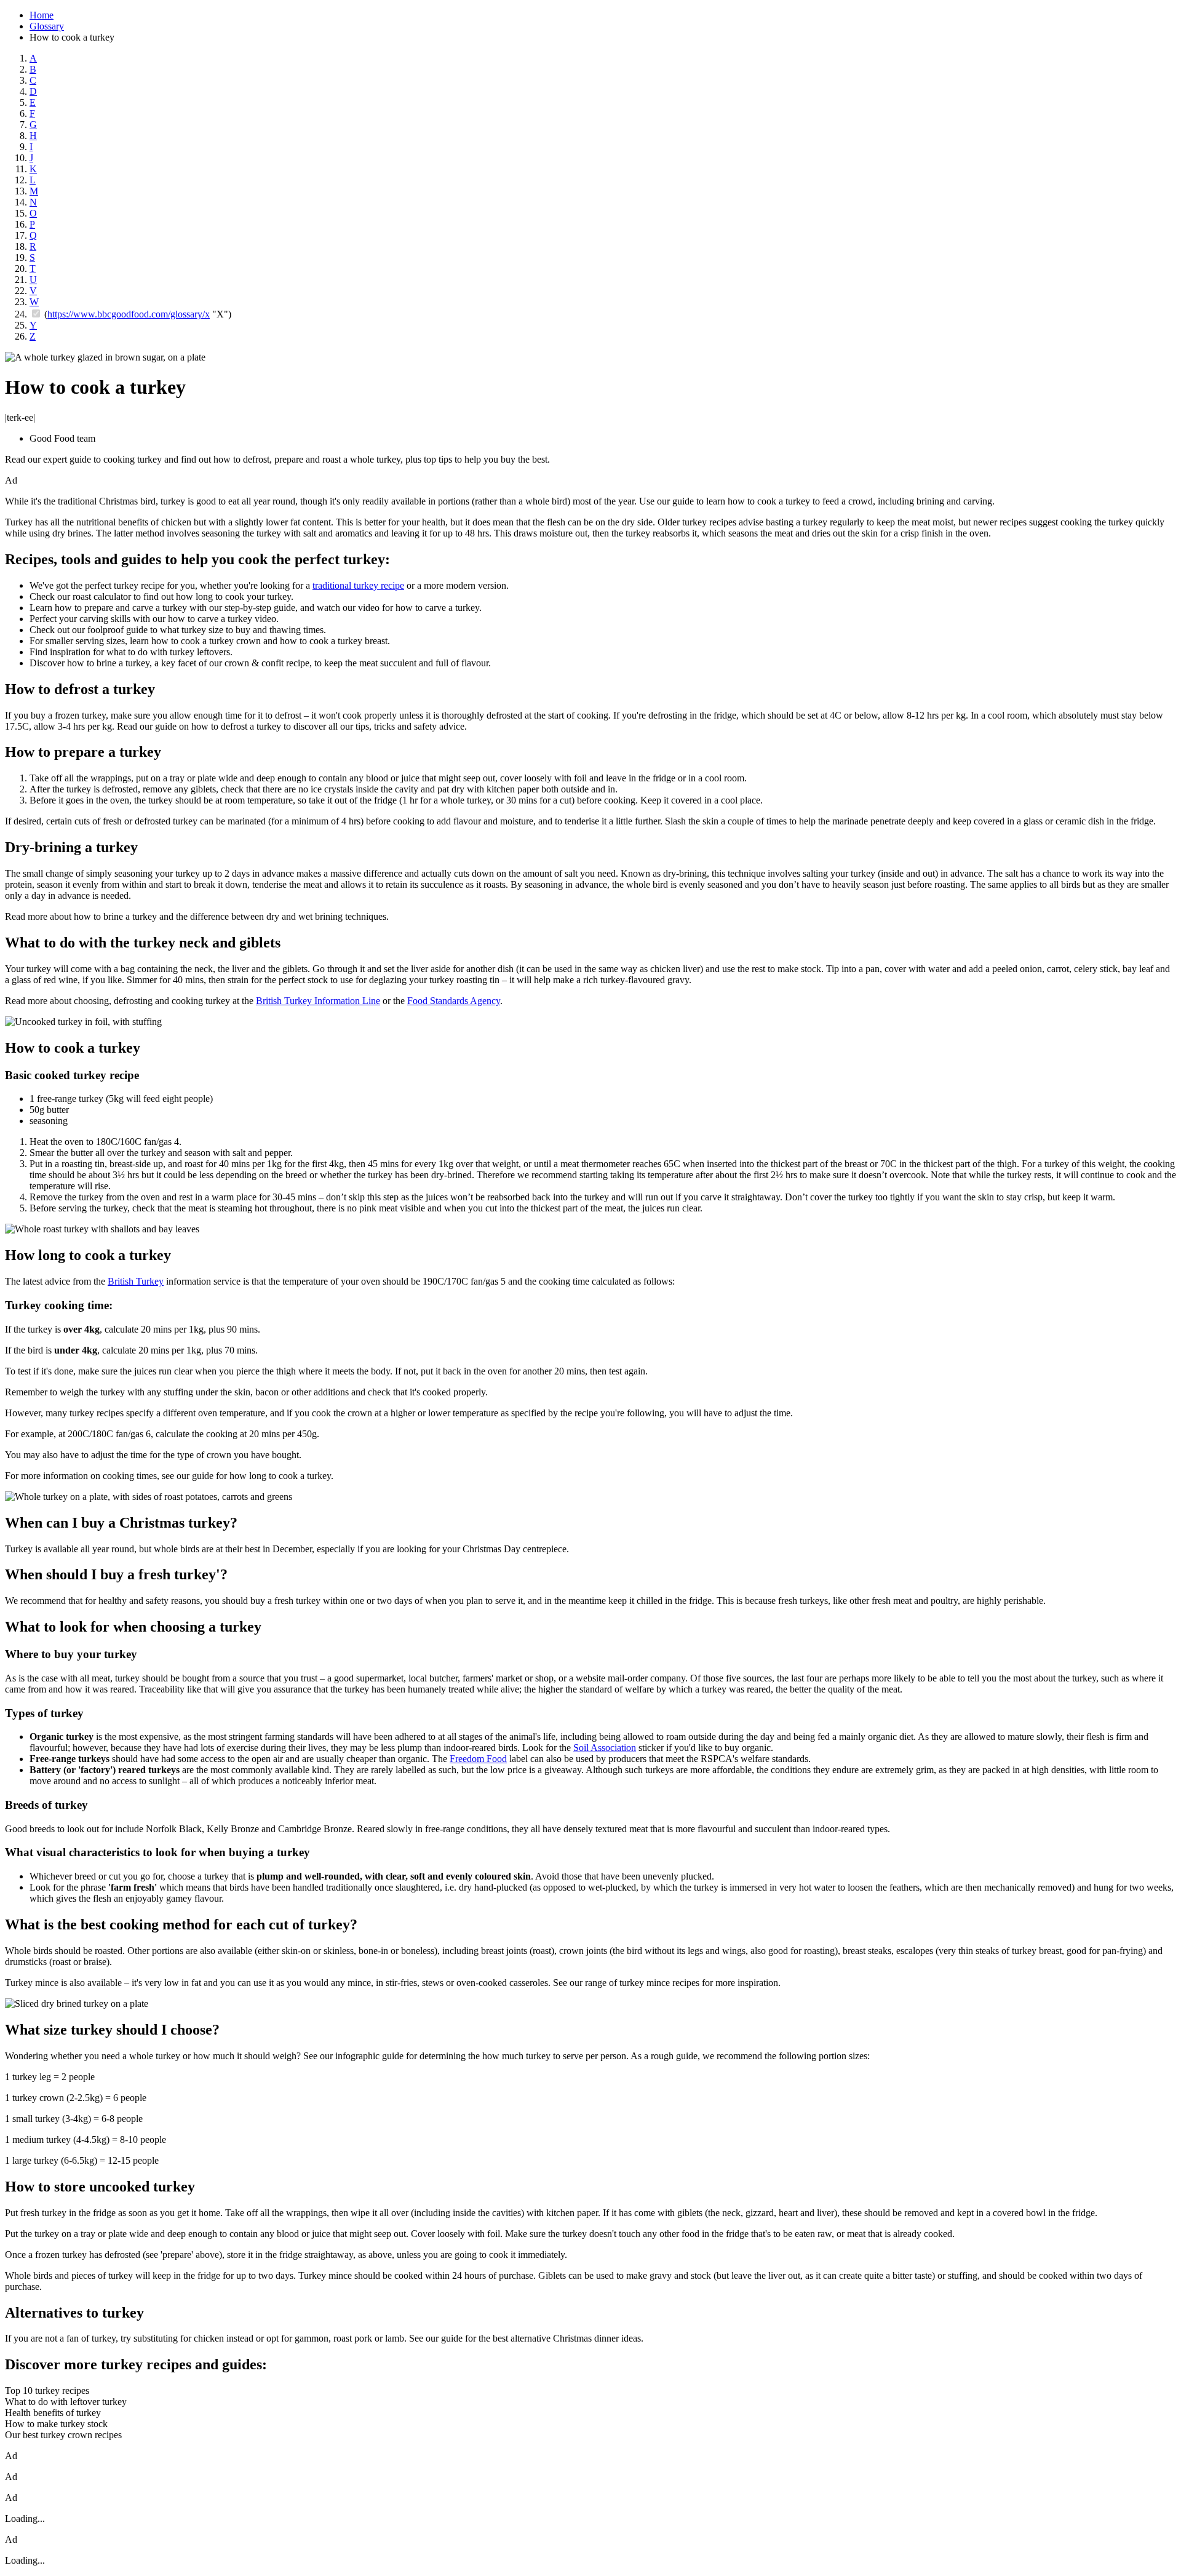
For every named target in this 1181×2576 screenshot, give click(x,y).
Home (42, 15)
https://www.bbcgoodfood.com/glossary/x (129, 314)
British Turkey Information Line (318, 1001)
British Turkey (136, 1281)
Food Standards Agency (454, 1001)
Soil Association (605, 1748)
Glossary (47, 26)
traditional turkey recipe (358, 585)
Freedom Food (478, 1759)
